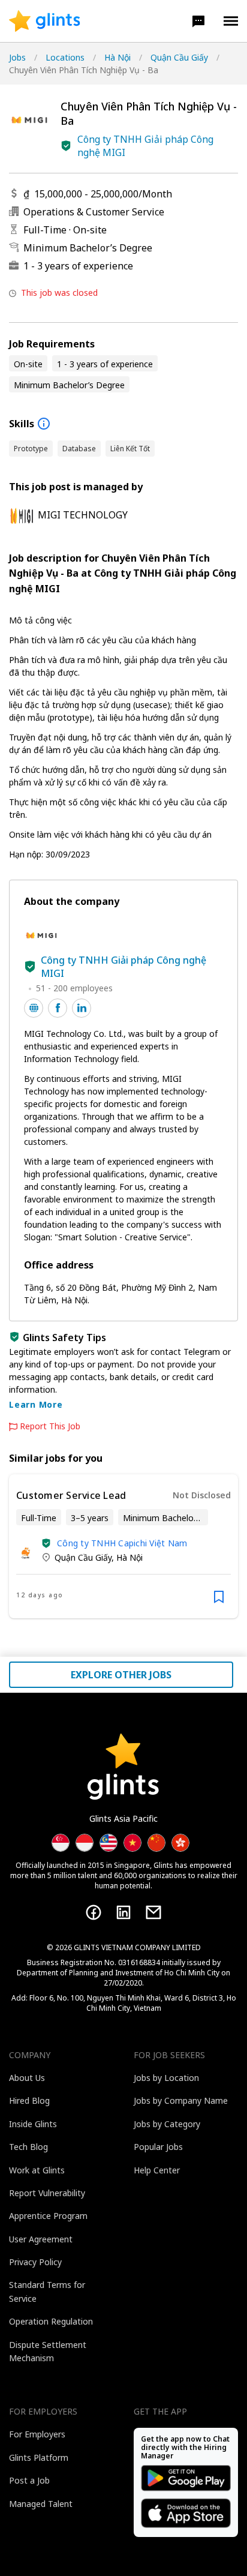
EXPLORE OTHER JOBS (121, 1675)
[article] (123, 1546)
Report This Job (50, 1426)
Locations (65, 57)
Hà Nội (118, 57)
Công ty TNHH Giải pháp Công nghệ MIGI (145, 146)
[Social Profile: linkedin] (82, 1008)
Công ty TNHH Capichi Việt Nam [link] (122, 1543)
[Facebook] (94, 1912)
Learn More (36, 1404)
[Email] (153, 1912)
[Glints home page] (45, 21)
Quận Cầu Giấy (179, 57)
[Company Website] (34, 1008)
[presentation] (45, 21)
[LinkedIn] (123, 1912)
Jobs (17, 57)
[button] (198, 21)
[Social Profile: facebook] (58, 1008)
